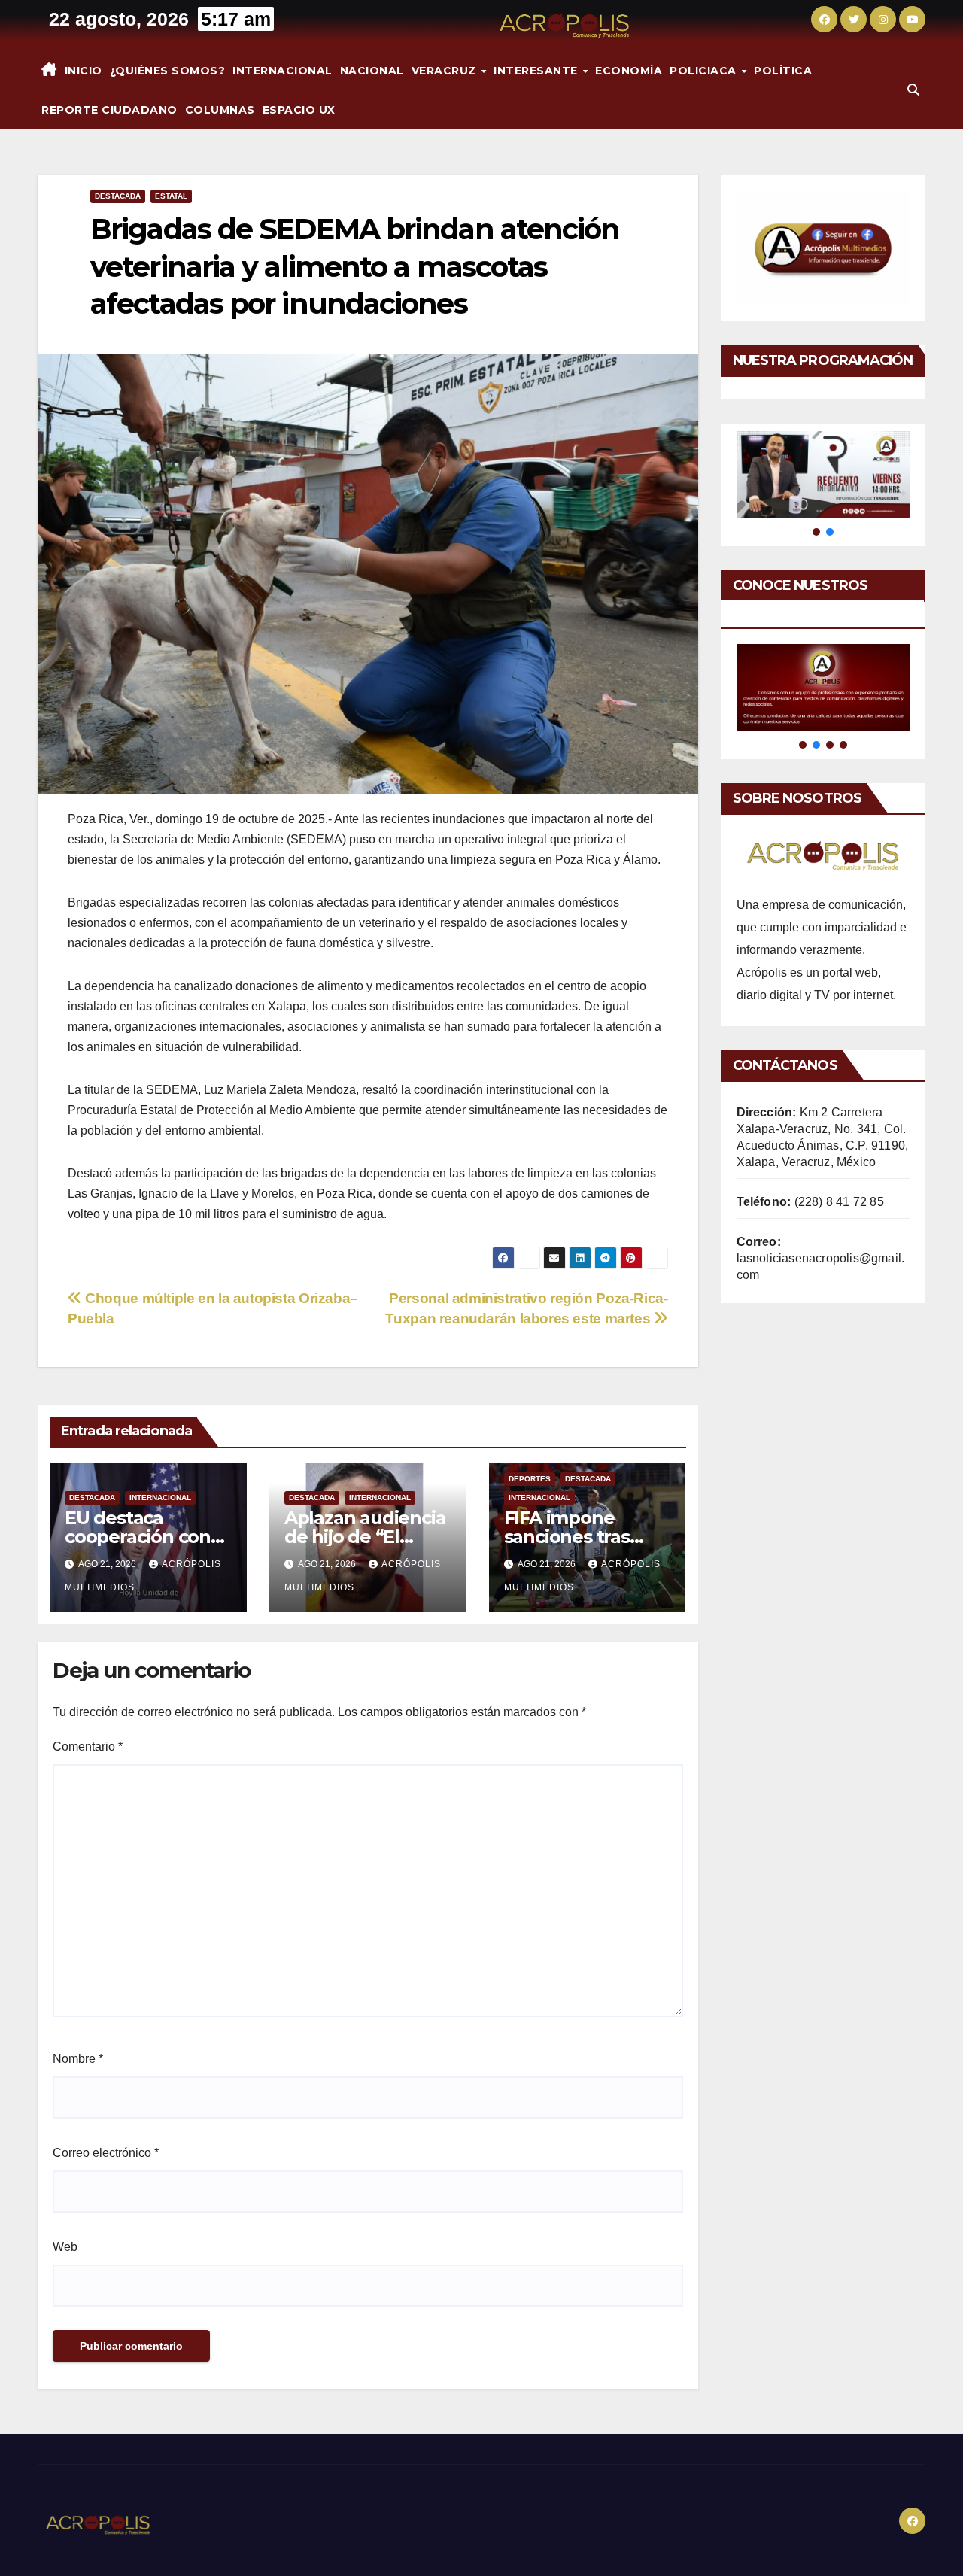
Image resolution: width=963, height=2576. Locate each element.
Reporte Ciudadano (109, 110)
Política (783, 71)
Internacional (283, 71)
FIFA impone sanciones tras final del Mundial (578, 1537)
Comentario (88, 1747)
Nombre (78, 2059)
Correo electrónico (106, 2153)
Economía (629, 71)
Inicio (84, 71)
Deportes (530, 1479)
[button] (913, 90)
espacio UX (299, 110)
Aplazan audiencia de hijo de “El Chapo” (365, 1537)
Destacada (118, 196)
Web (65, 2247)
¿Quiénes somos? (168, 71)
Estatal (171, 196)
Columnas (220, 110)
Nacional (372, 71)
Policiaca (705, 71)
